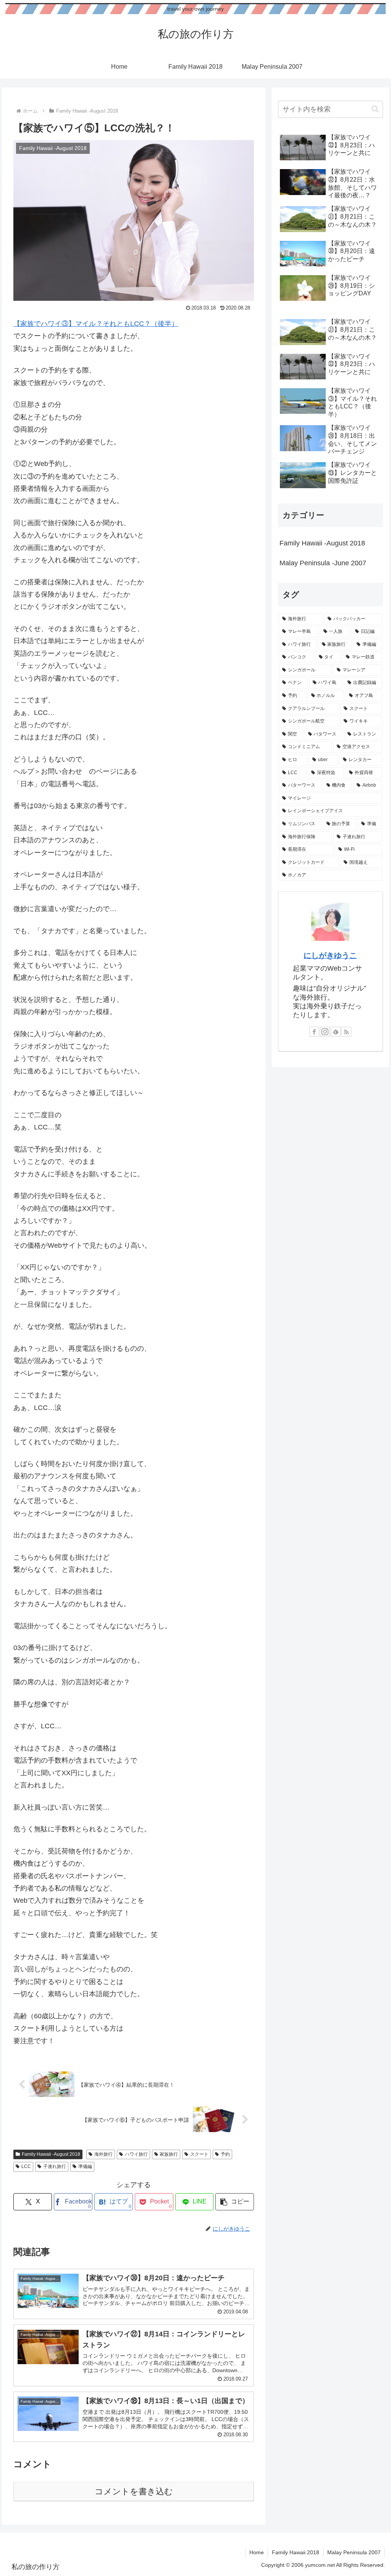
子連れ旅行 (55, 2166)
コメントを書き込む (134, 2491)
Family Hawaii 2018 (296, 2552)
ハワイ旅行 (136, 2154)
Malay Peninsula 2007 (354, 2552)
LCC (26, 2166)
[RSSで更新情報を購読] (346, 1032)
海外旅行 (103, 2154)
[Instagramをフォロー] (325, 1032)
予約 (225, 2154)
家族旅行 (169, 2154)
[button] (235, 2202)
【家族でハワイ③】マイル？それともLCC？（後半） (96, 324)
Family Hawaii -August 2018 (51, 2154)
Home (257, 2552)
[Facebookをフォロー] (314, 1032)
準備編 (85, 2166)
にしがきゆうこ (330, 955)
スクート (199, 2154)
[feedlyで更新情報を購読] (336, 1032)
